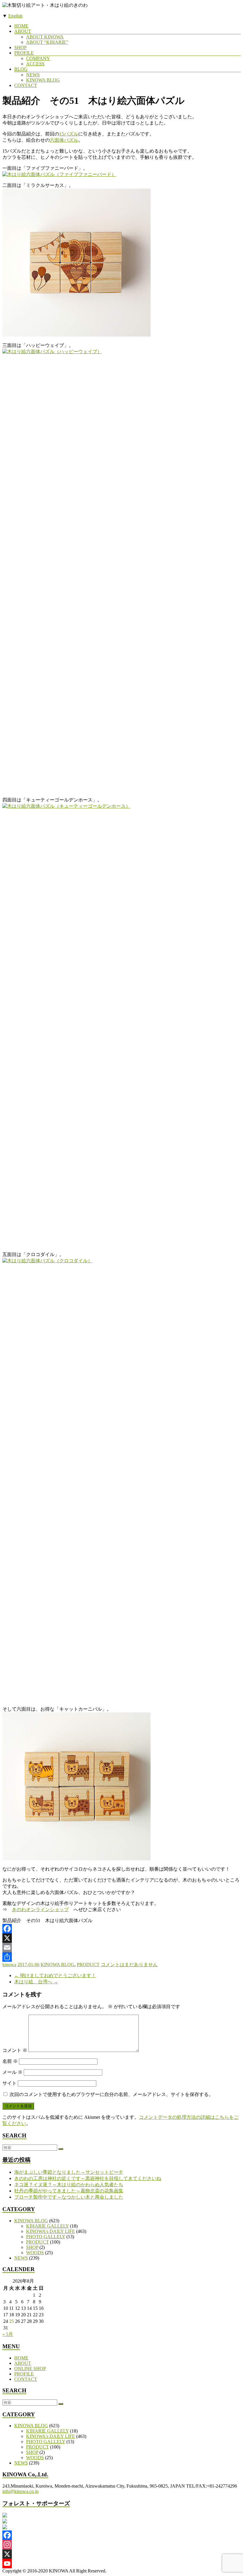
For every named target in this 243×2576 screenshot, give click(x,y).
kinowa (9, 1965)
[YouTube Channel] (121, 2564)
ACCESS (35, 64)
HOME (21, 26)
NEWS (33, 75)
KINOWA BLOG (43, 80)
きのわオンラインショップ (40, 1910)
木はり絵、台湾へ (36, 1982)
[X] (121, 1938)
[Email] (121, 1948)
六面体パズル (64, 140)
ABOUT (23, 31)
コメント (15, 2050)
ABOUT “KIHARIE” (47, 42)
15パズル (69, 134)
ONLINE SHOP (30, 2369)
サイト (9, 2083)
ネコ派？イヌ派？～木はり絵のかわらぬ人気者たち (69, 2185)
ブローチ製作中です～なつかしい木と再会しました (69, 2197)
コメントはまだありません (129, 1965)
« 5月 (8, 2334)
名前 (10, 2061)
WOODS (35, 2253)
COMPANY (38, 58)
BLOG (21, 69)
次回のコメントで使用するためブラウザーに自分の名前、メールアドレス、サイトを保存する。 (111, 2094)
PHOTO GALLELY (46, 2237)
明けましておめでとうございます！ (55, 1975)
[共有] (121, 1957)
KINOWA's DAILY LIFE (51, 2231)
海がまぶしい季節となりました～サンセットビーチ (69, 2172)
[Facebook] (121, 1929)
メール (12, 2072)
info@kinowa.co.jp (20, 2491)
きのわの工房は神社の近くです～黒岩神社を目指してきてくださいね (88, 2178)
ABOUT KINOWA (45, 37)
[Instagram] (121, 2545)
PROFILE (24, 53)
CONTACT (26, 85)
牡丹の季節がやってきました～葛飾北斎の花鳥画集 (69, 2191)
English (15, 16)
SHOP (20, 47)
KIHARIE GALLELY (47, 2226)
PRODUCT (88, 1965)
